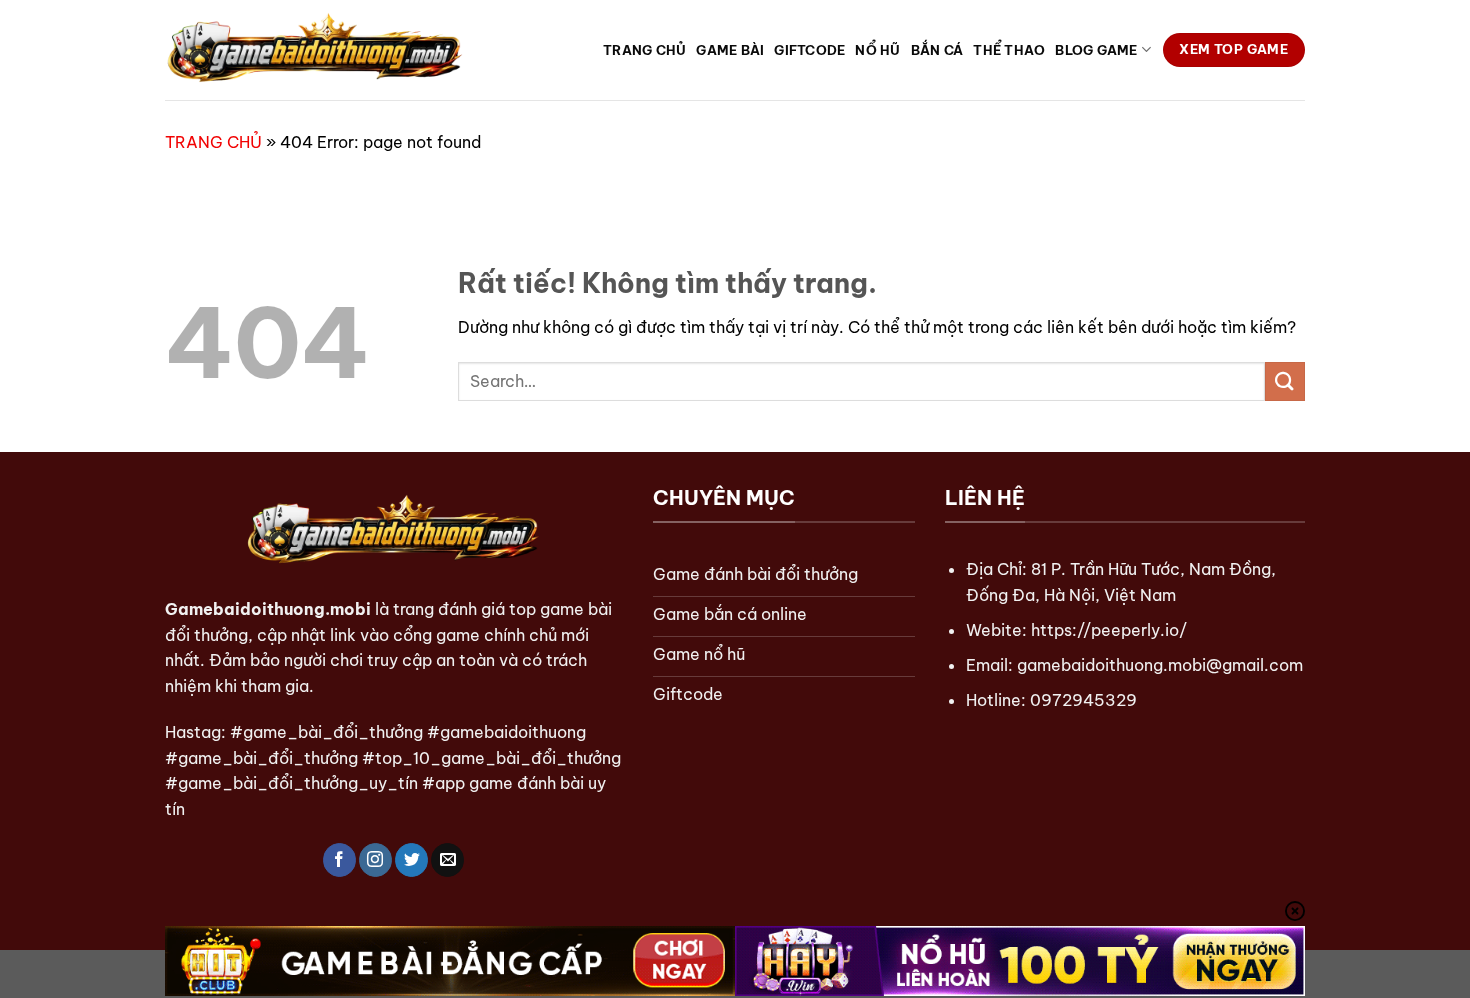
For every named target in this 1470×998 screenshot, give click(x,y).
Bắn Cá (937, 50)
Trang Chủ (644, 50)
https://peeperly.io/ (1109, 630)
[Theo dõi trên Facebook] (339, 860)
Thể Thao (1009, 50)
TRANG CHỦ (213, 142)
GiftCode (809, 50)
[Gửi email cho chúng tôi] (447, 860)
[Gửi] (1285, 381)
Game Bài (730, 50)
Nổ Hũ (877, 50)
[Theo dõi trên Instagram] (375, 860)
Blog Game (1096, 50)
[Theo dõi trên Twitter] (411, 860)
